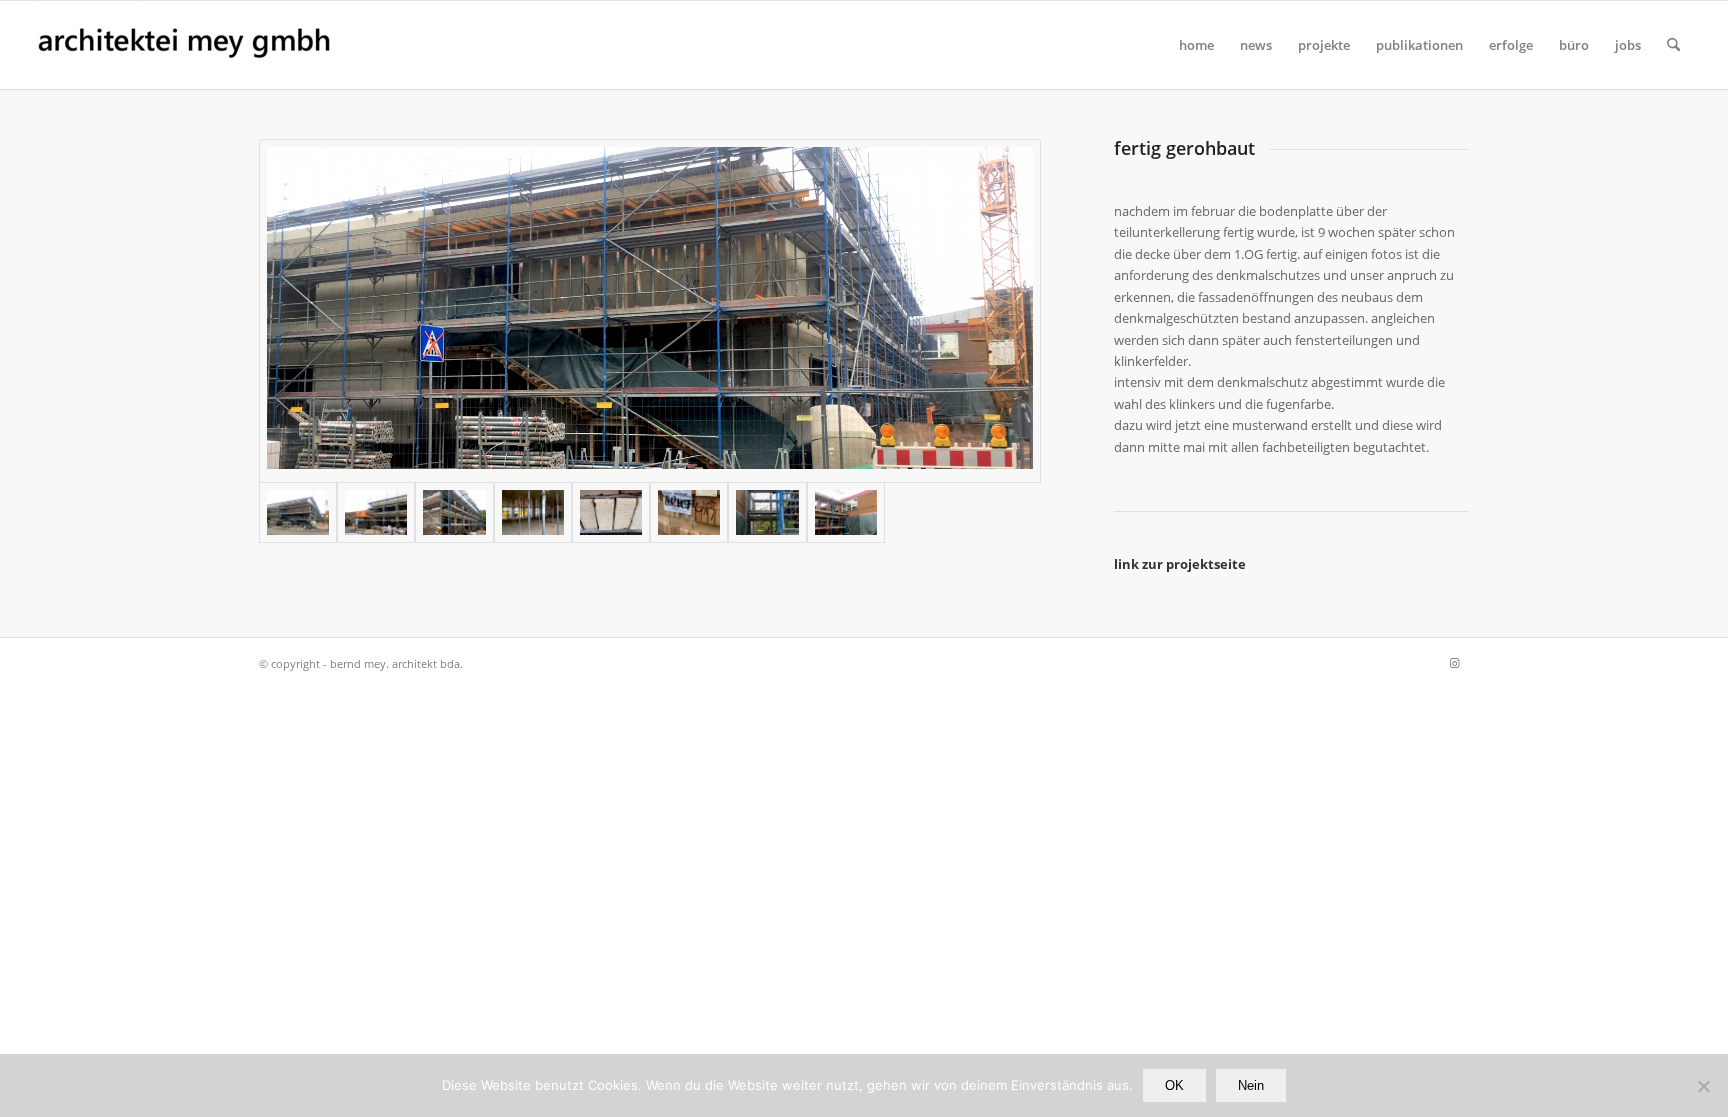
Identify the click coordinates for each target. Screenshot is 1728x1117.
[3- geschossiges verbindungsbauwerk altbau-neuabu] (767, 512)
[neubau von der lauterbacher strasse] (454, 512)
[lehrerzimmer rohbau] (533, 512)
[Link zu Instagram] (1454, 663)
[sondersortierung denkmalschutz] (689, 512)
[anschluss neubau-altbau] (846, 512)
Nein (1251, 1085)
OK (1174, 1085)
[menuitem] (1196, 45)
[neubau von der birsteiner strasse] (650, 311)
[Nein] (1703, 1086)
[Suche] (1673, 45)
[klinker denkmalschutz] (611, 512)
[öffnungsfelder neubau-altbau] (376, 512)
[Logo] (185, 45)
